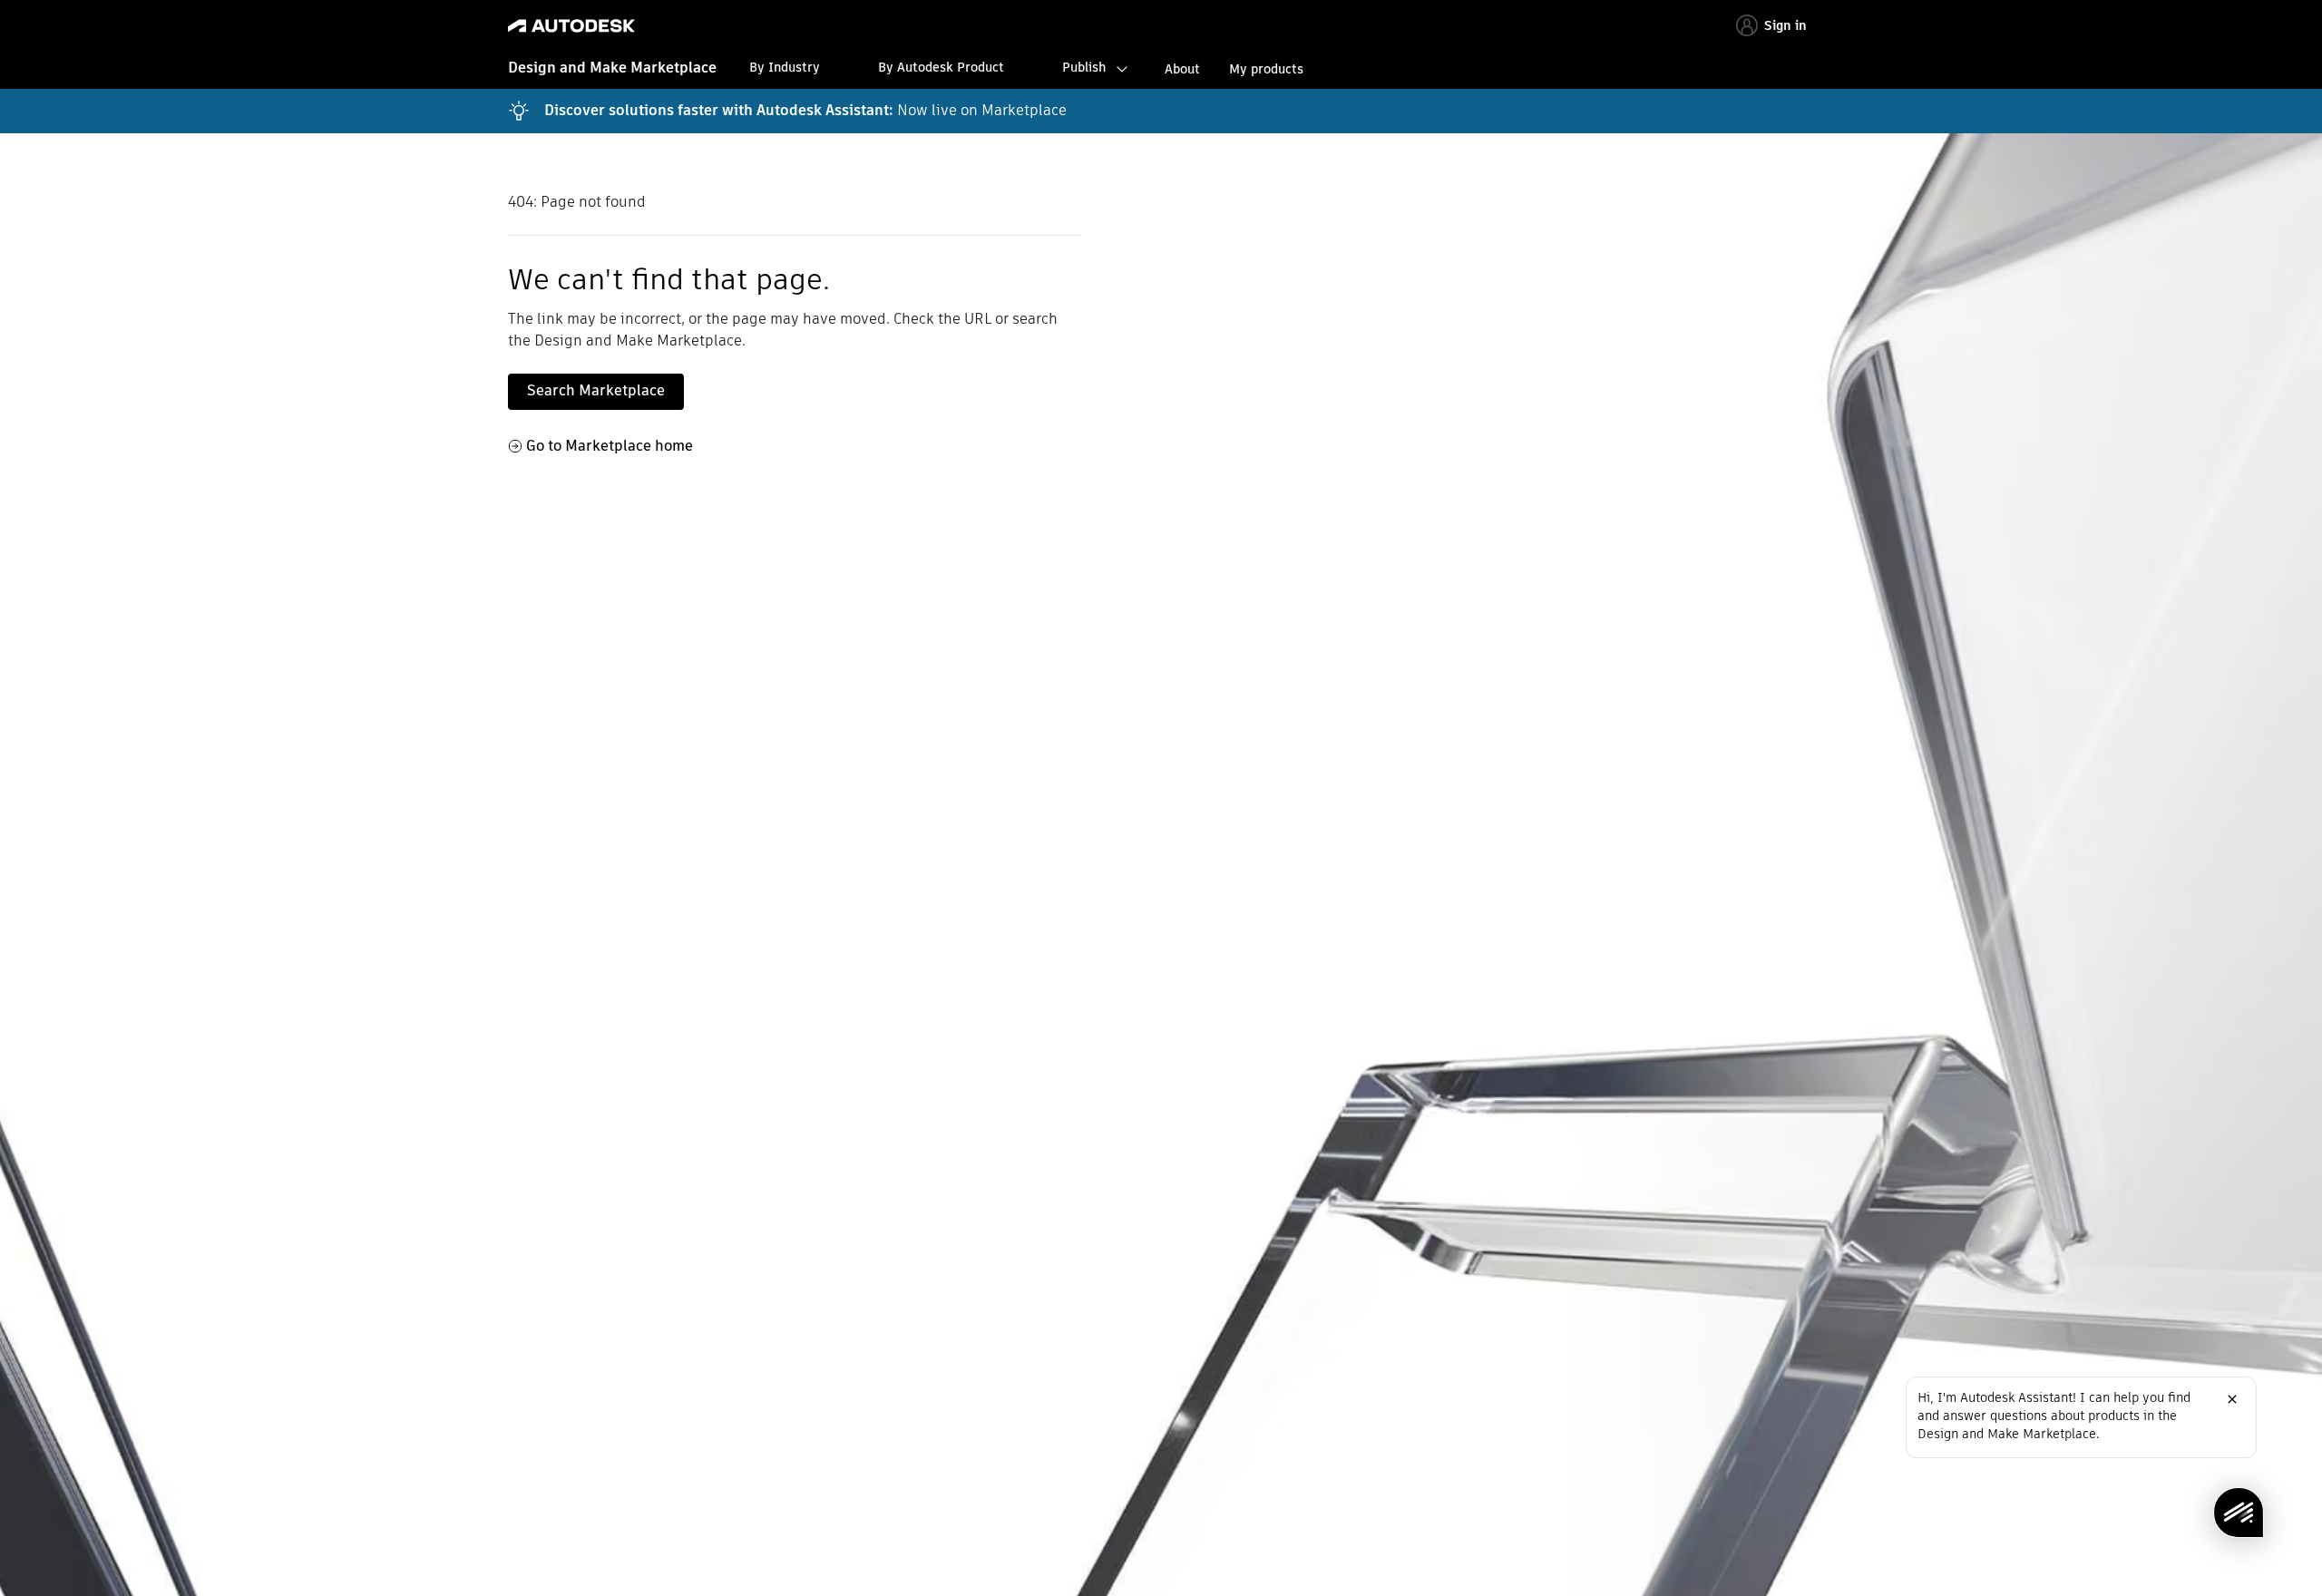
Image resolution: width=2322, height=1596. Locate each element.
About (1182, 69)
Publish (1084, 67)
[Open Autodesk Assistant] (2239, 1513)
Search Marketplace (596, 390)
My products (1266, 69)
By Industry (785, 67)
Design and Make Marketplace (612, 68)
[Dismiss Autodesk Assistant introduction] (2232, 1399)
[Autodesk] (571, 26)
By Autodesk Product (941, 67)
